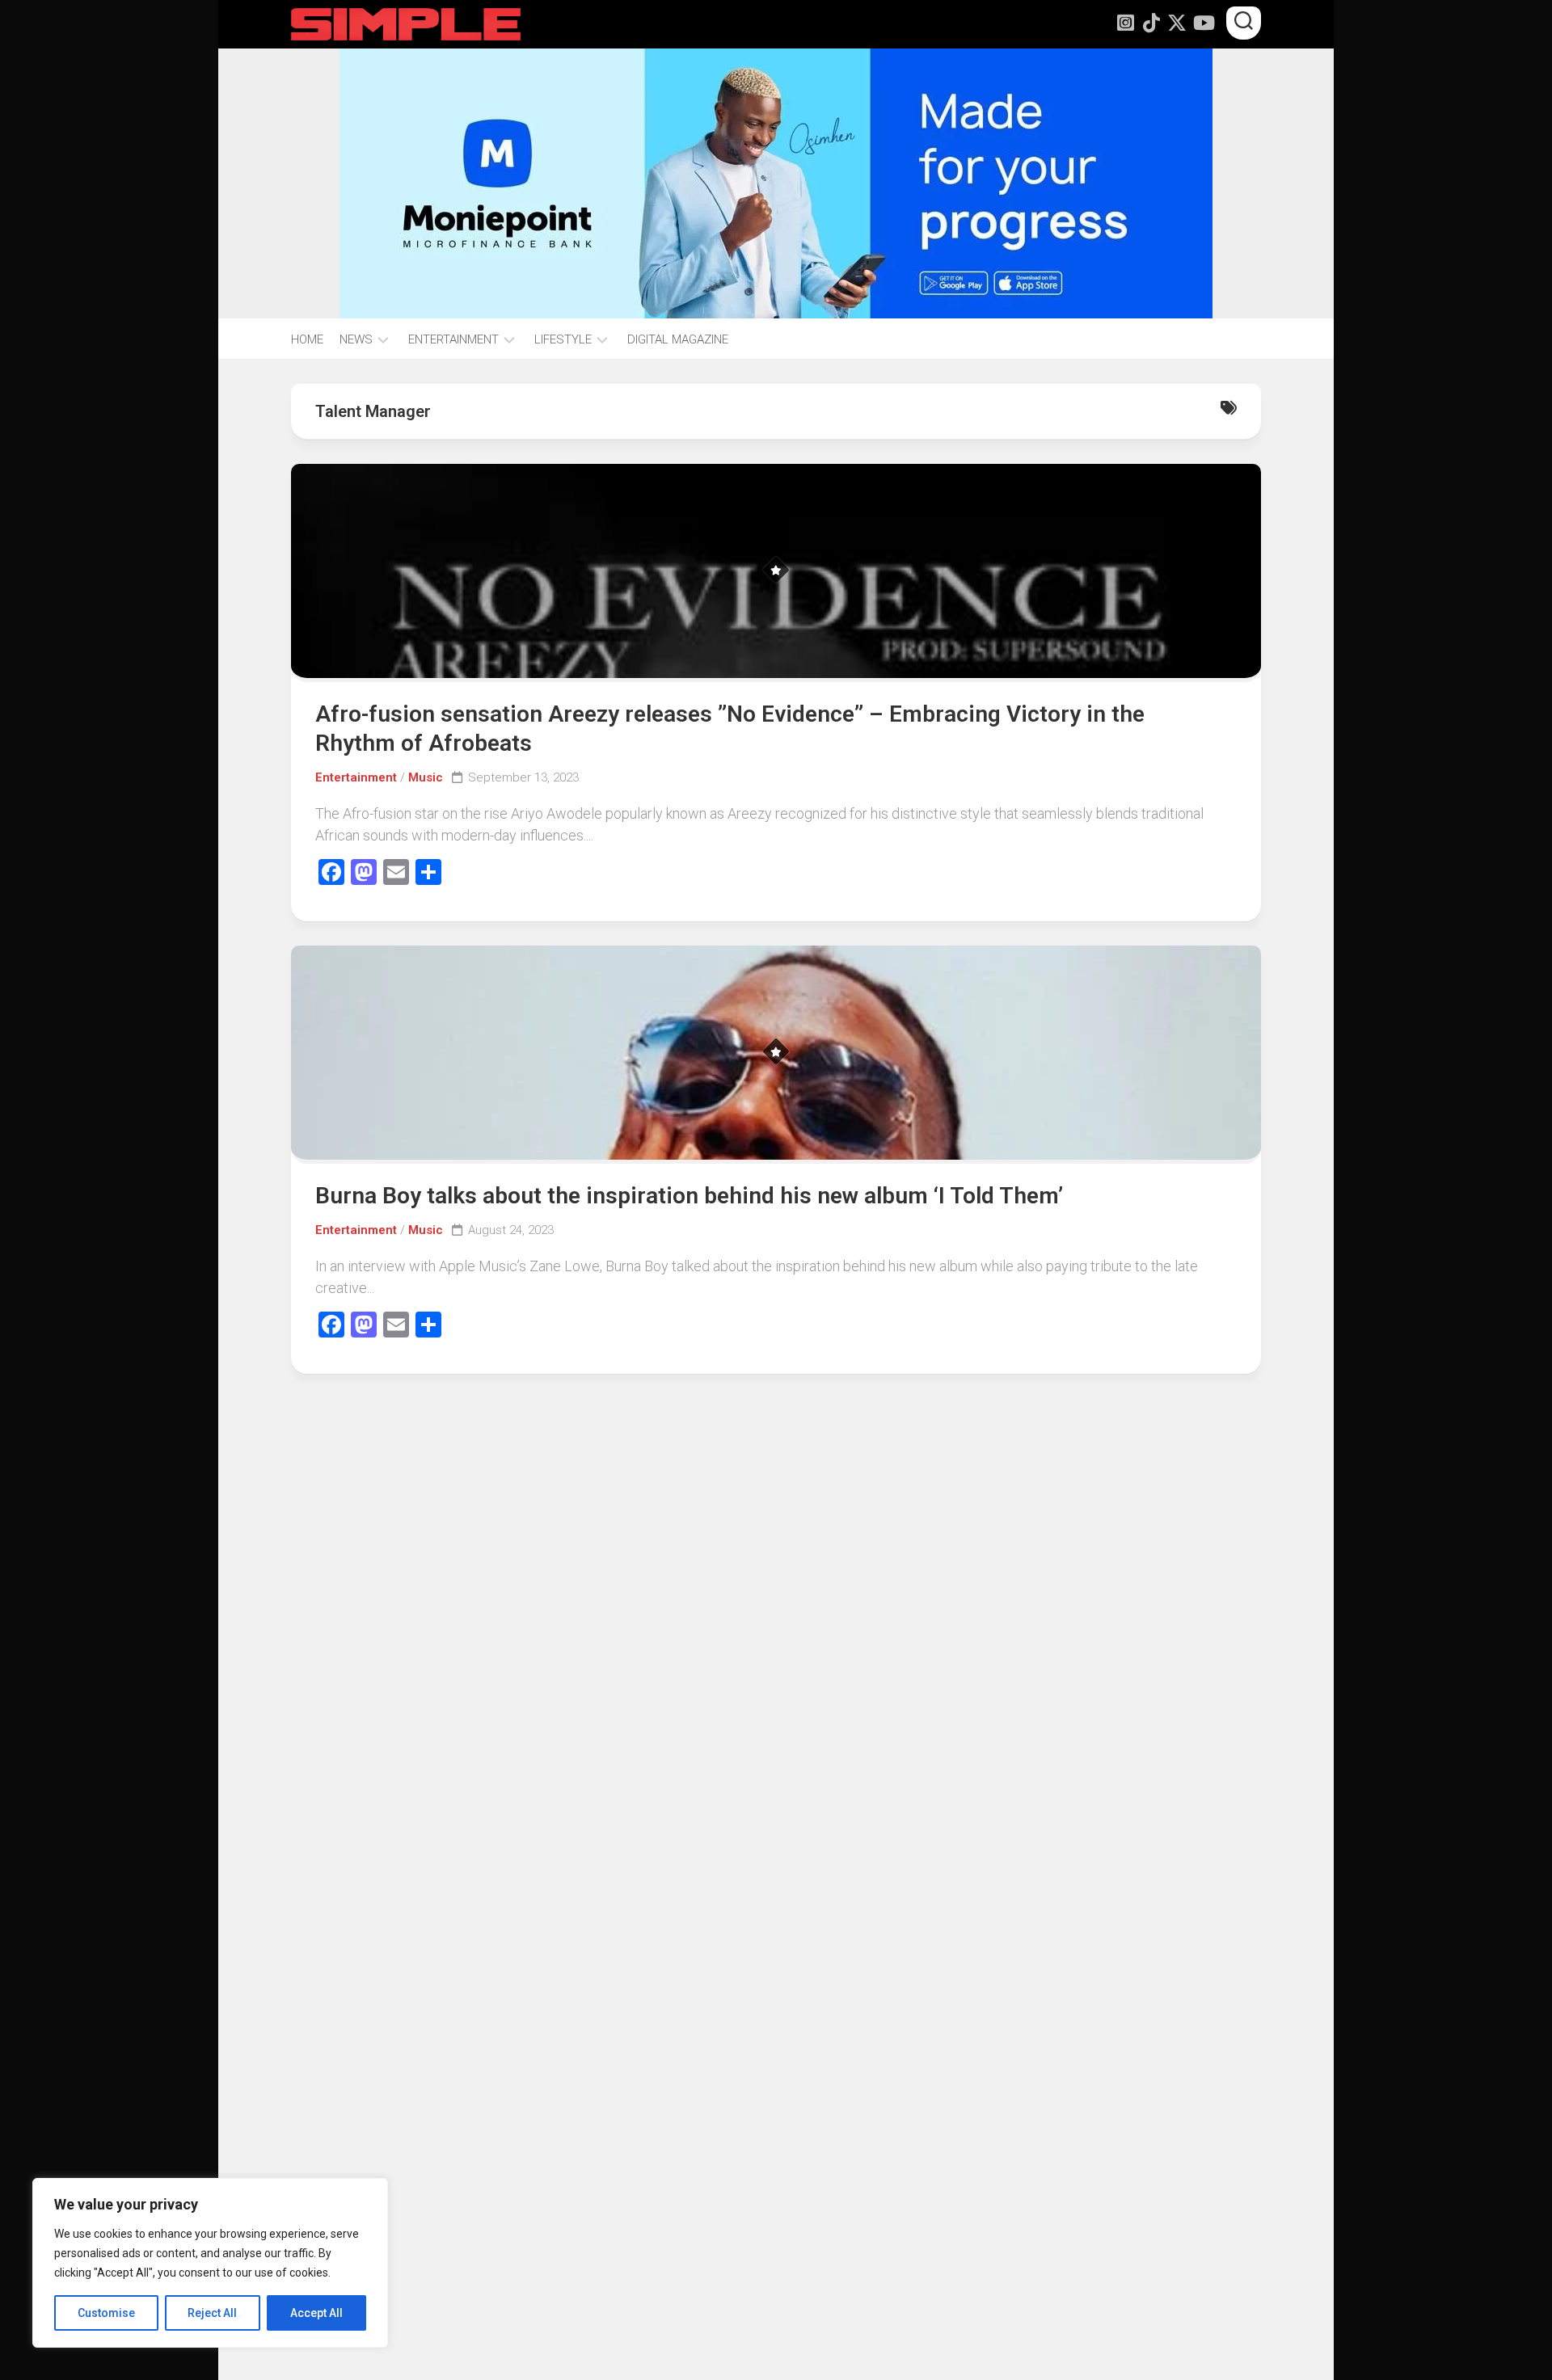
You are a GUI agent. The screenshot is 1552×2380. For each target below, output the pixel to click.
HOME (307, 339)
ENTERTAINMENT (453, 339)
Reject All (212, 2313)
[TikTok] (1151, 23)
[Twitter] (1177, 23)
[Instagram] (1125, 23)
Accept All (316, 2313)
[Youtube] (1203, 23)
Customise (106, 2313)
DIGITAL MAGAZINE (678, 339)
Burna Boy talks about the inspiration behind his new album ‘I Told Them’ (689, 1196)
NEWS (356, 339)
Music (426, 777)
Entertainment (356, 777)
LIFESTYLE (563, 339)
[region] (210, 2263)
